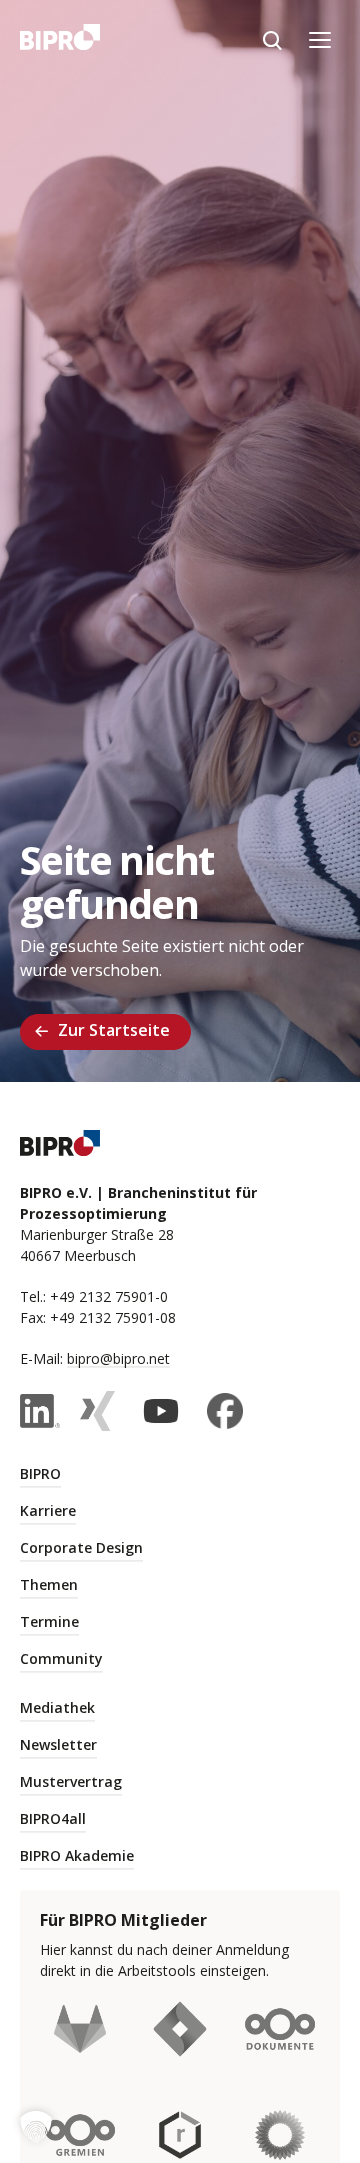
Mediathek (57, 1707)
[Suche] (272, 40)
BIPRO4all (53, 1818)
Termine (49, 1621)
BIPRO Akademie (77, 1855)
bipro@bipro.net (118, 1358)
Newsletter (58, 1744)
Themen (49, 1584)
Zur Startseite (114, 1030)
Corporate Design (81, 1547)
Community (61, 1658)
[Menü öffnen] (320, 40)
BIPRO (40, 1473)
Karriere (48, 1510)
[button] (36, 2127)
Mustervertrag (71, 1781)
